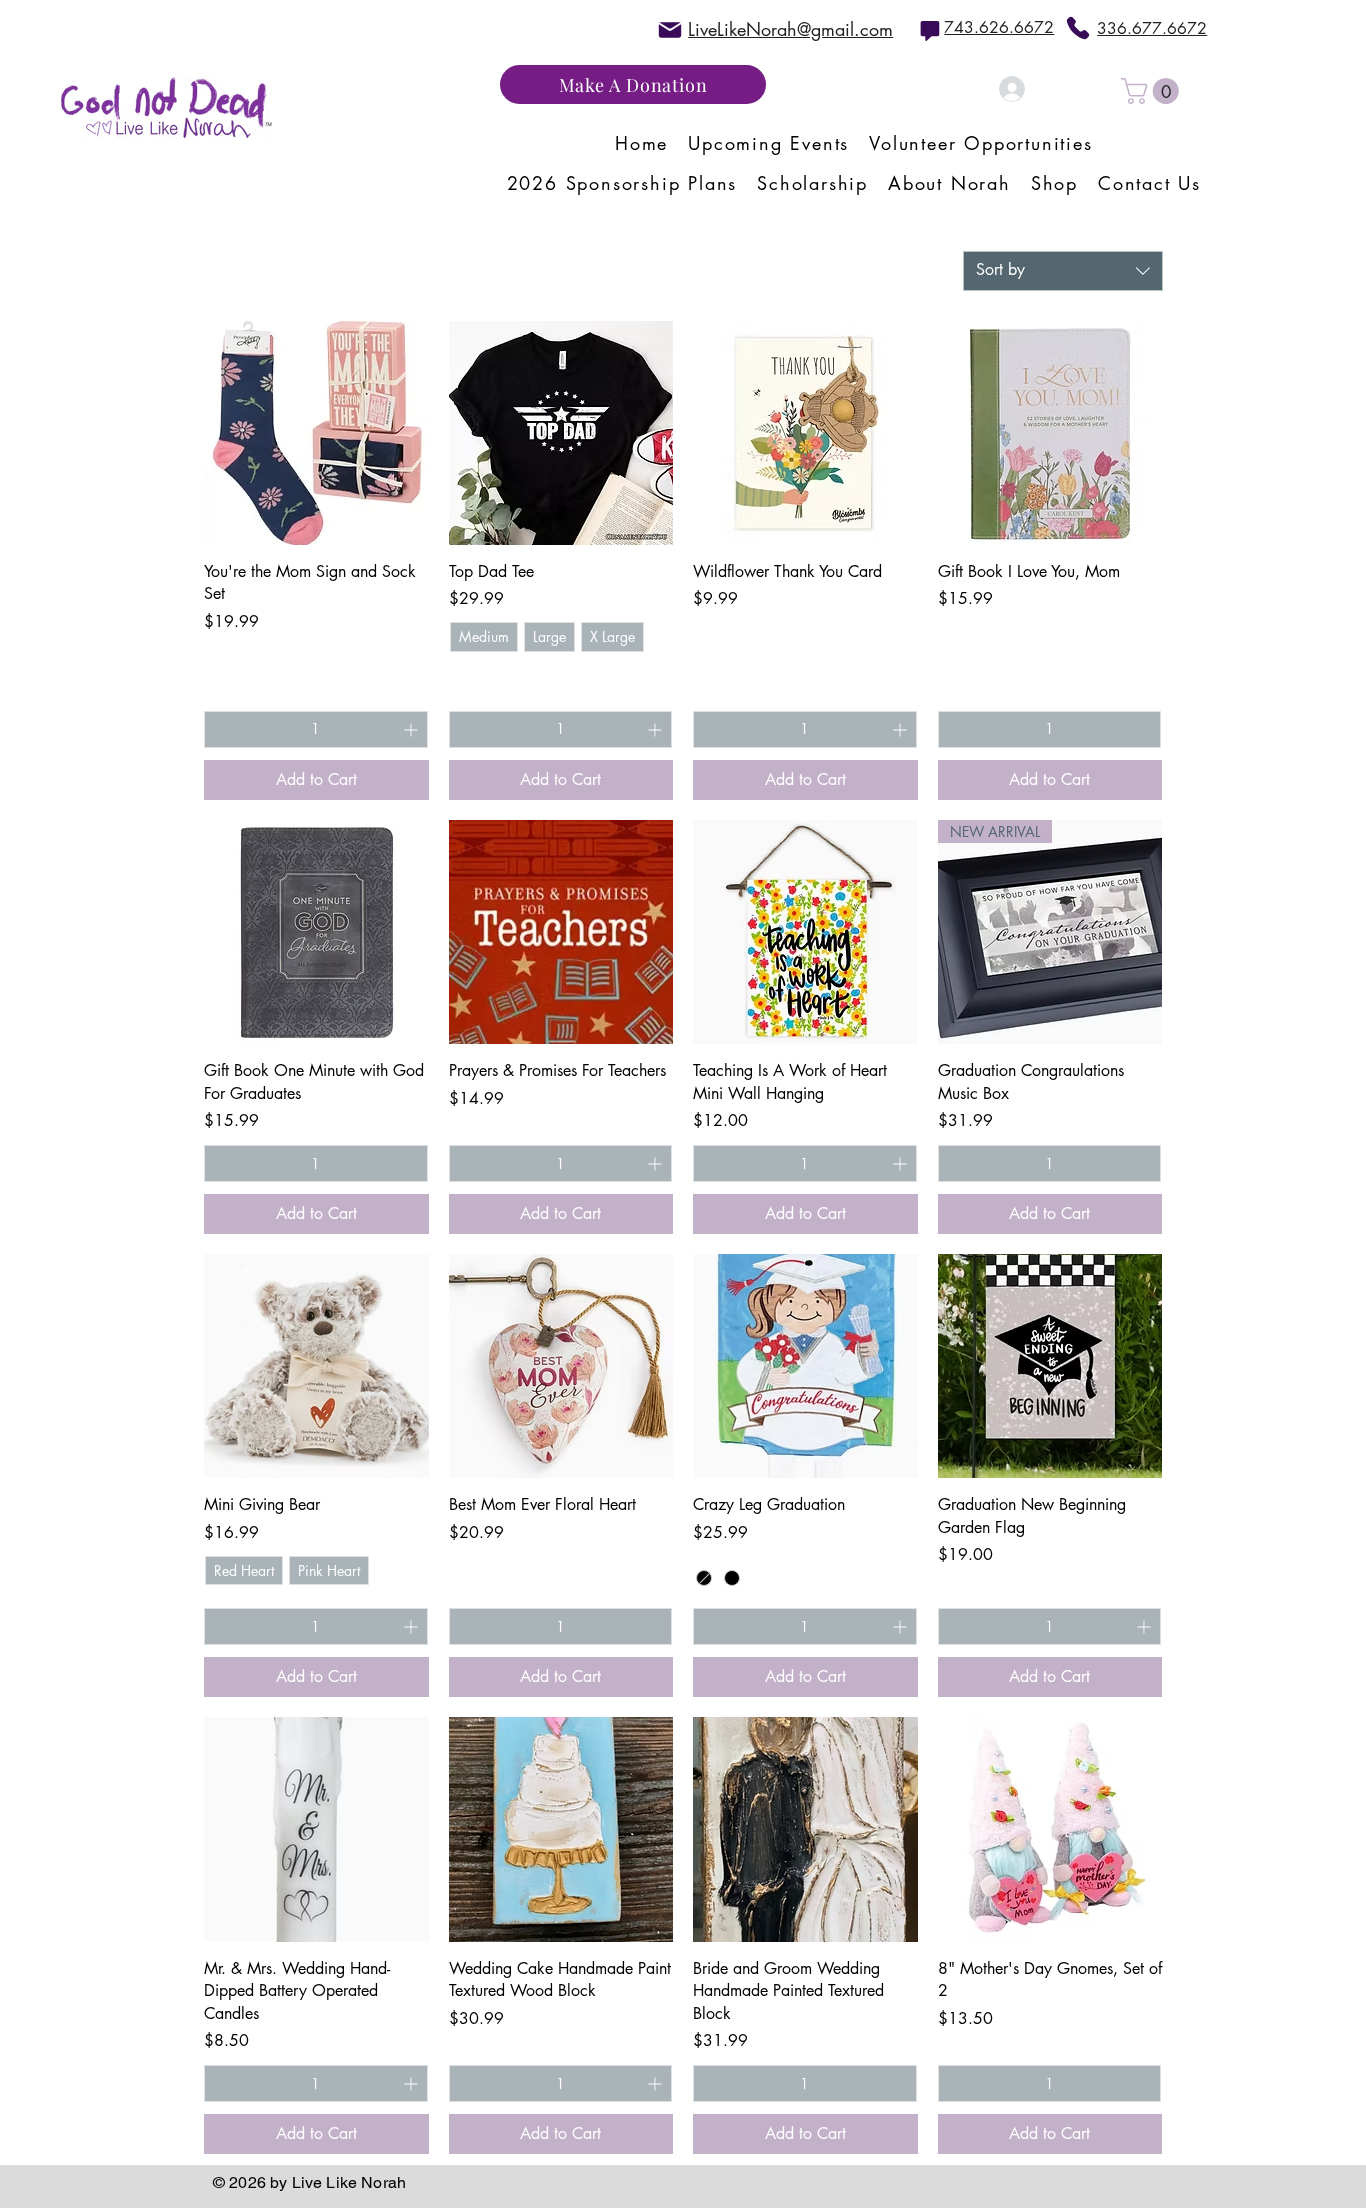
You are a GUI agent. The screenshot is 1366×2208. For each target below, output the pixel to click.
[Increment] (412, 729)
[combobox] (1063, 271)
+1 (464, 672)
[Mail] (670, 29)
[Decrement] (219, 729)
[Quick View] (316, 433)
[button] (1153, 91)
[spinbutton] (316, 729)
